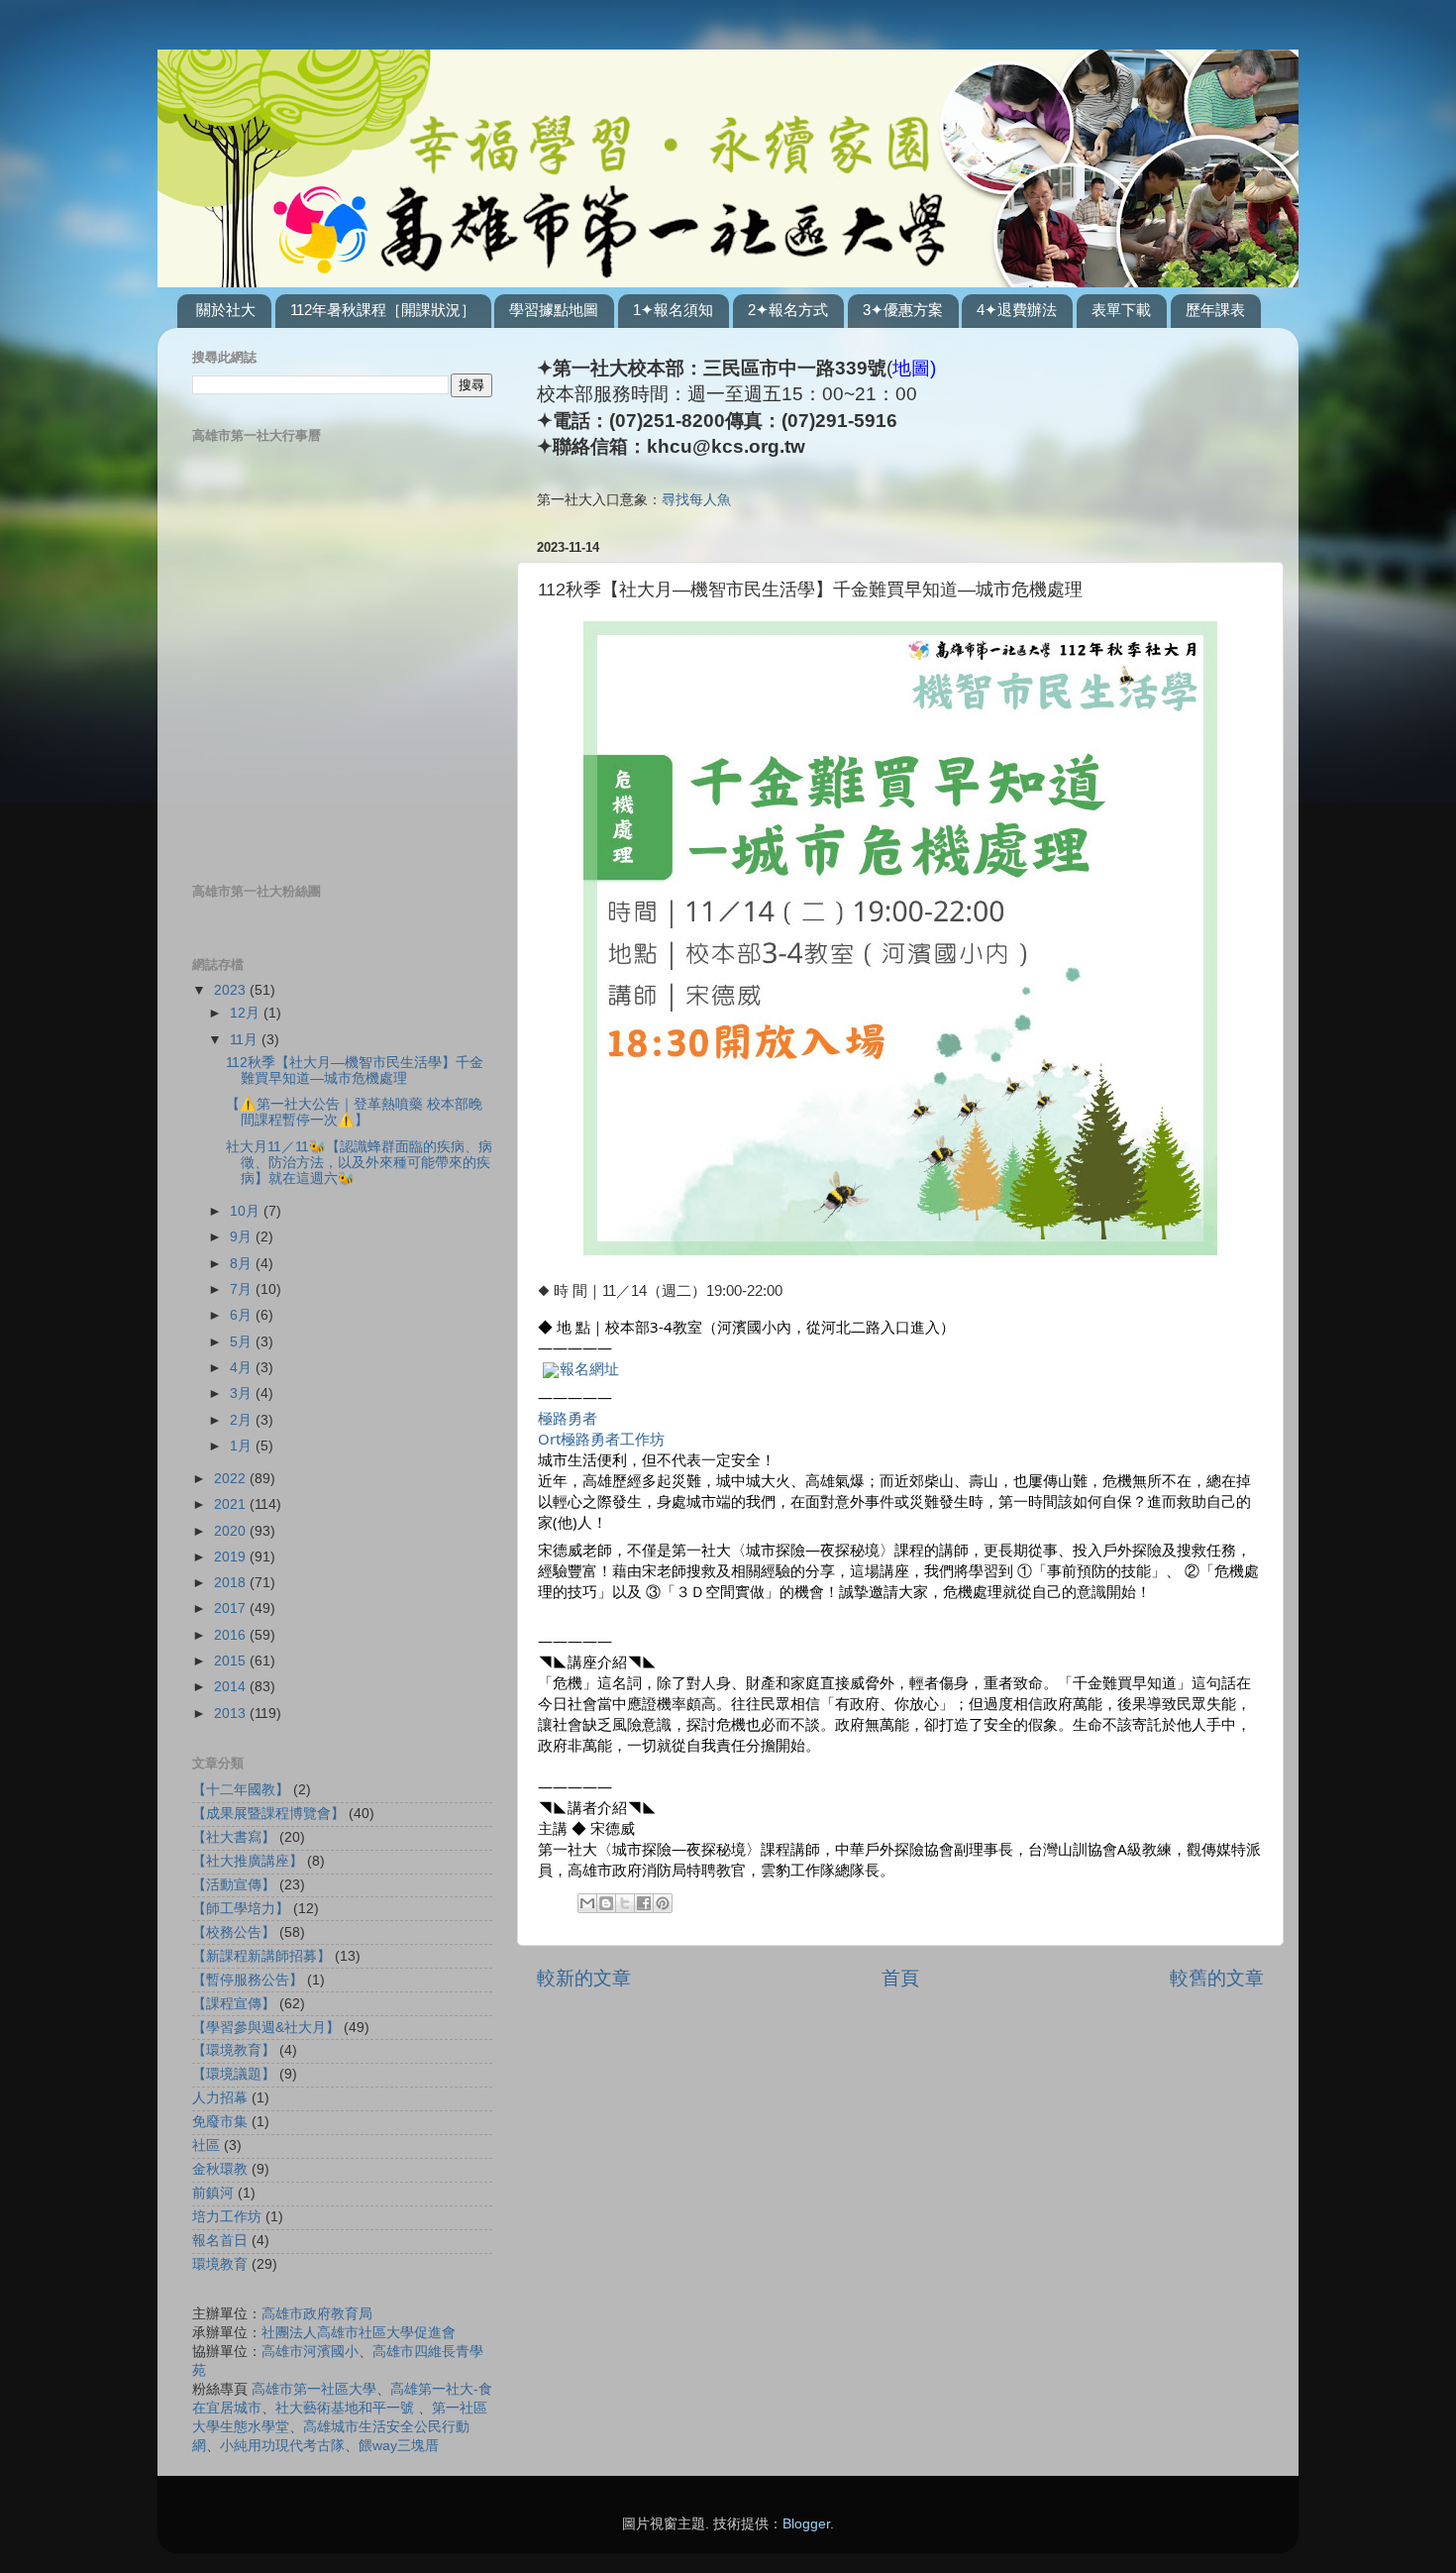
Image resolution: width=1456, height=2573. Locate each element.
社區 (206, 2145)
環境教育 (220, 2264)
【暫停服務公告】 (248, 1980)
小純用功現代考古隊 (282, 2446)
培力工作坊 (227, 2217)
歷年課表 (1215, 310)
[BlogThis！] (606, 1903)
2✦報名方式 (788, 310)
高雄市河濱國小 (310, 2352)
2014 (232, 1687)
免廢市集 (220, 2122)
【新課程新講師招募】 (261, 1956)
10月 (247, 1211)
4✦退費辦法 (1017, 310)
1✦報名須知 (673, 310)
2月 (243, 1420)
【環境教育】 (234, 2050)
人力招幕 (220, 2098)
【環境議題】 (234, 2074)
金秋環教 (220, 2169)
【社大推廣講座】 (248, 1861)
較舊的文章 (1217, 1978)
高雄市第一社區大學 (314, 2389)
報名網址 (589, 1368)
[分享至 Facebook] (644, 1903)
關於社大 (226, 310)
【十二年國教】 (241, 1790)
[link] (568, 1418)
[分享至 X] (625, 1903)
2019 (232, 1557)
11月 (246, 1040)
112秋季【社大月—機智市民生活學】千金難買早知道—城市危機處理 (355, 1071)
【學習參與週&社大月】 (266, 2028)
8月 (243, 1264)
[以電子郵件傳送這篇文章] (587, 1903)
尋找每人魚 (696, 500)
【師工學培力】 (241, 1909)
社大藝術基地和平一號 (345, 2408)
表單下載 (1121, 310)
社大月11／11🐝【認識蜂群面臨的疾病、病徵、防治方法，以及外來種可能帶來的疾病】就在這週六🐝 (359, 1163)
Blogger (806, 2524)
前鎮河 (213, 2193)
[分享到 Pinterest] (663, 1903)
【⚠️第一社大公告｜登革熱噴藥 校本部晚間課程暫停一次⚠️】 (354, 1112)
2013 (232, 1714)
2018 (232, 1583)
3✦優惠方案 (903, 310)
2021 (232, 1504)
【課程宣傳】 (234, 2004)
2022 (232, 1479)
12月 (247, 1013)
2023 (232, 990)
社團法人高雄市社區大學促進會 (359, 2333)
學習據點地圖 (554, 310)
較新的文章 (584, 1978)
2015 (232, 1661)
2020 (232, 1531)
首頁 (900, 1978)
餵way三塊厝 (399, 2446)
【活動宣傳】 (234, 1885)
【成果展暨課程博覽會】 (268, 1814)
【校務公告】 (234, 1932)
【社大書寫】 (234, 1837)
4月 (243, 1368)
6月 (243, 1315)
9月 (243, 1237)
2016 (232, 1635)
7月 (243, 1289)
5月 (243, 1342)
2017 (232, 1608)
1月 (243, 1446)
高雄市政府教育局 (317, 2314)
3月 (243, 1394)
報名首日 (220, 2241)
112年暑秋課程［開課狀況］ (383, 310)
